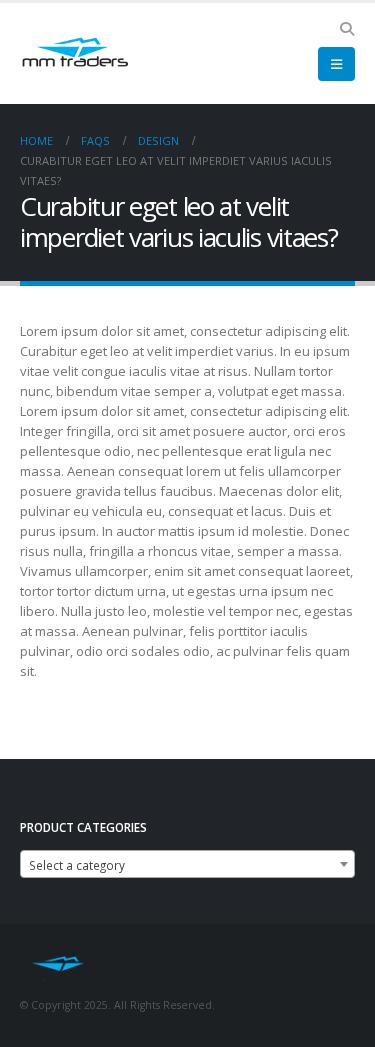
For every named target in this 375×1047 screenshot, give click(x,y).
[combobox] (187, 864)
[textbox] (187, 865)
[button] (346, 29)
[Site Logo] (75, 53)
